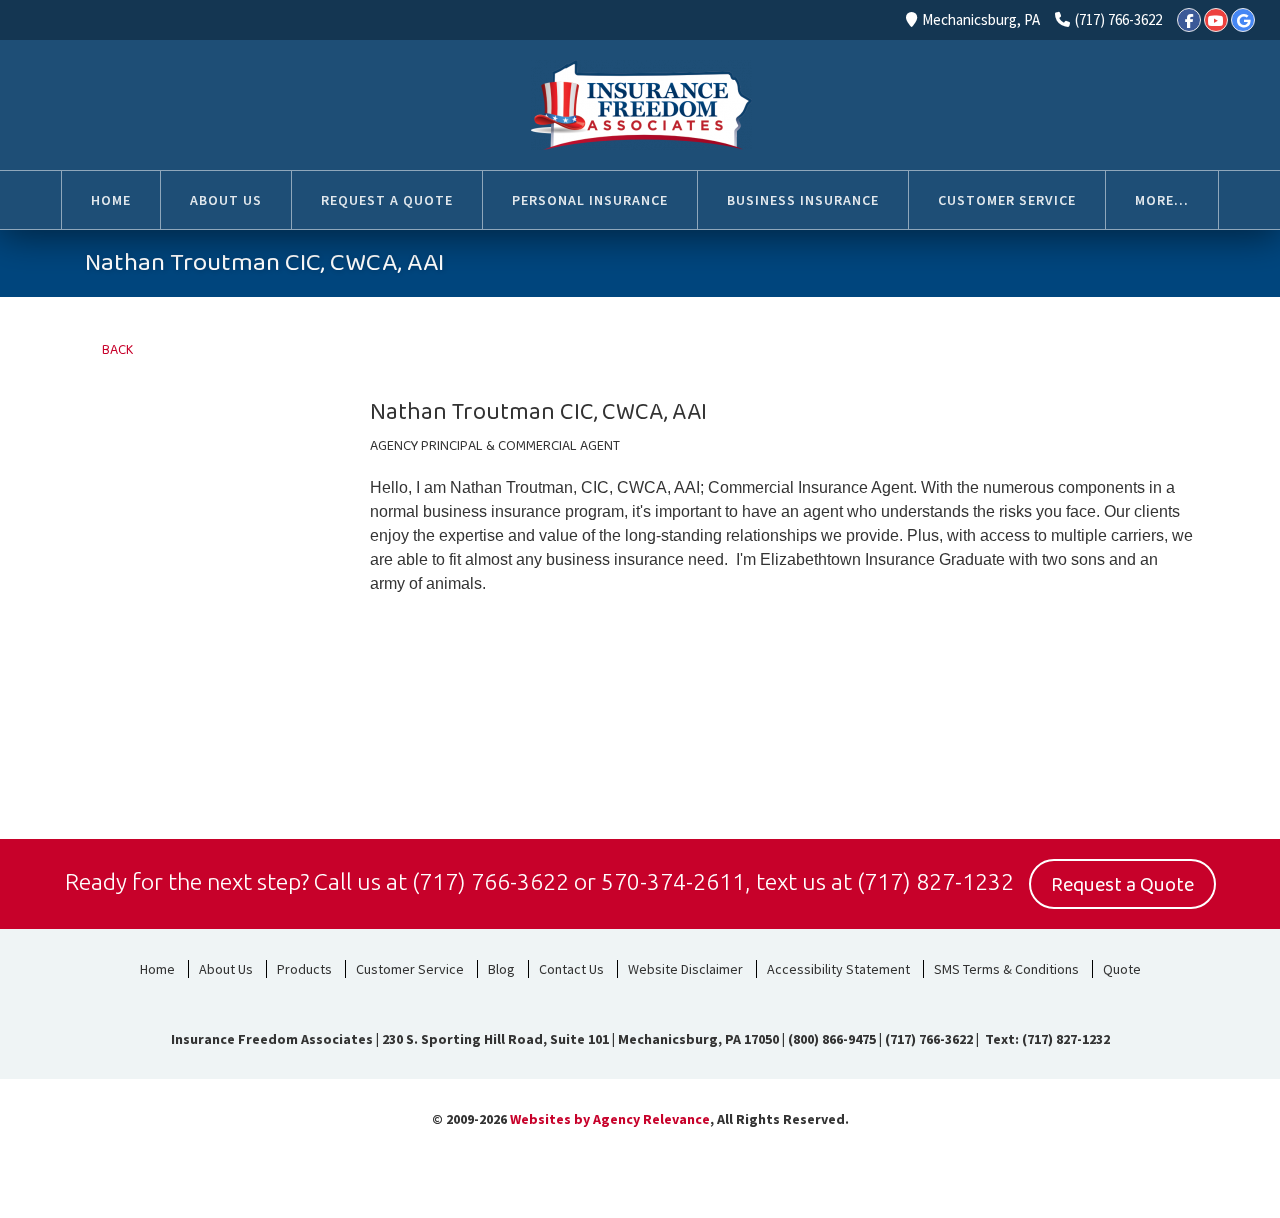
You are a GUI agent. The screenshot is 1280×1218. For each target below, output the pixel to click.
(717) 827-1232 (935, 881)
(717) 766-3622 (1118, 19)
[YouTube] (1216, 20)
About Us (226, 969)
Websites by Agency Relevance (610, 1119)
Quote (1122, 969)
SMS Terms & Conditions (1006, 969)
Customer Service (410, 969)
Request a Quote (1122, 885)
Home (157, 969)
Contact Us (571, 969)
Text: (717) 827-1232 (1046, 1039)
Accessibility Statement (838, 969)
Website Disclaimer (685, 969)
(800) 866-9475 (832, 1039)
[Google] (1243, 20)
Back (115, 350)
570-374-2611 (673, 881)
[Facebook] (1189, 20)
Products (304, 969)
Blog (501, 969)
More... (1162, 200)
